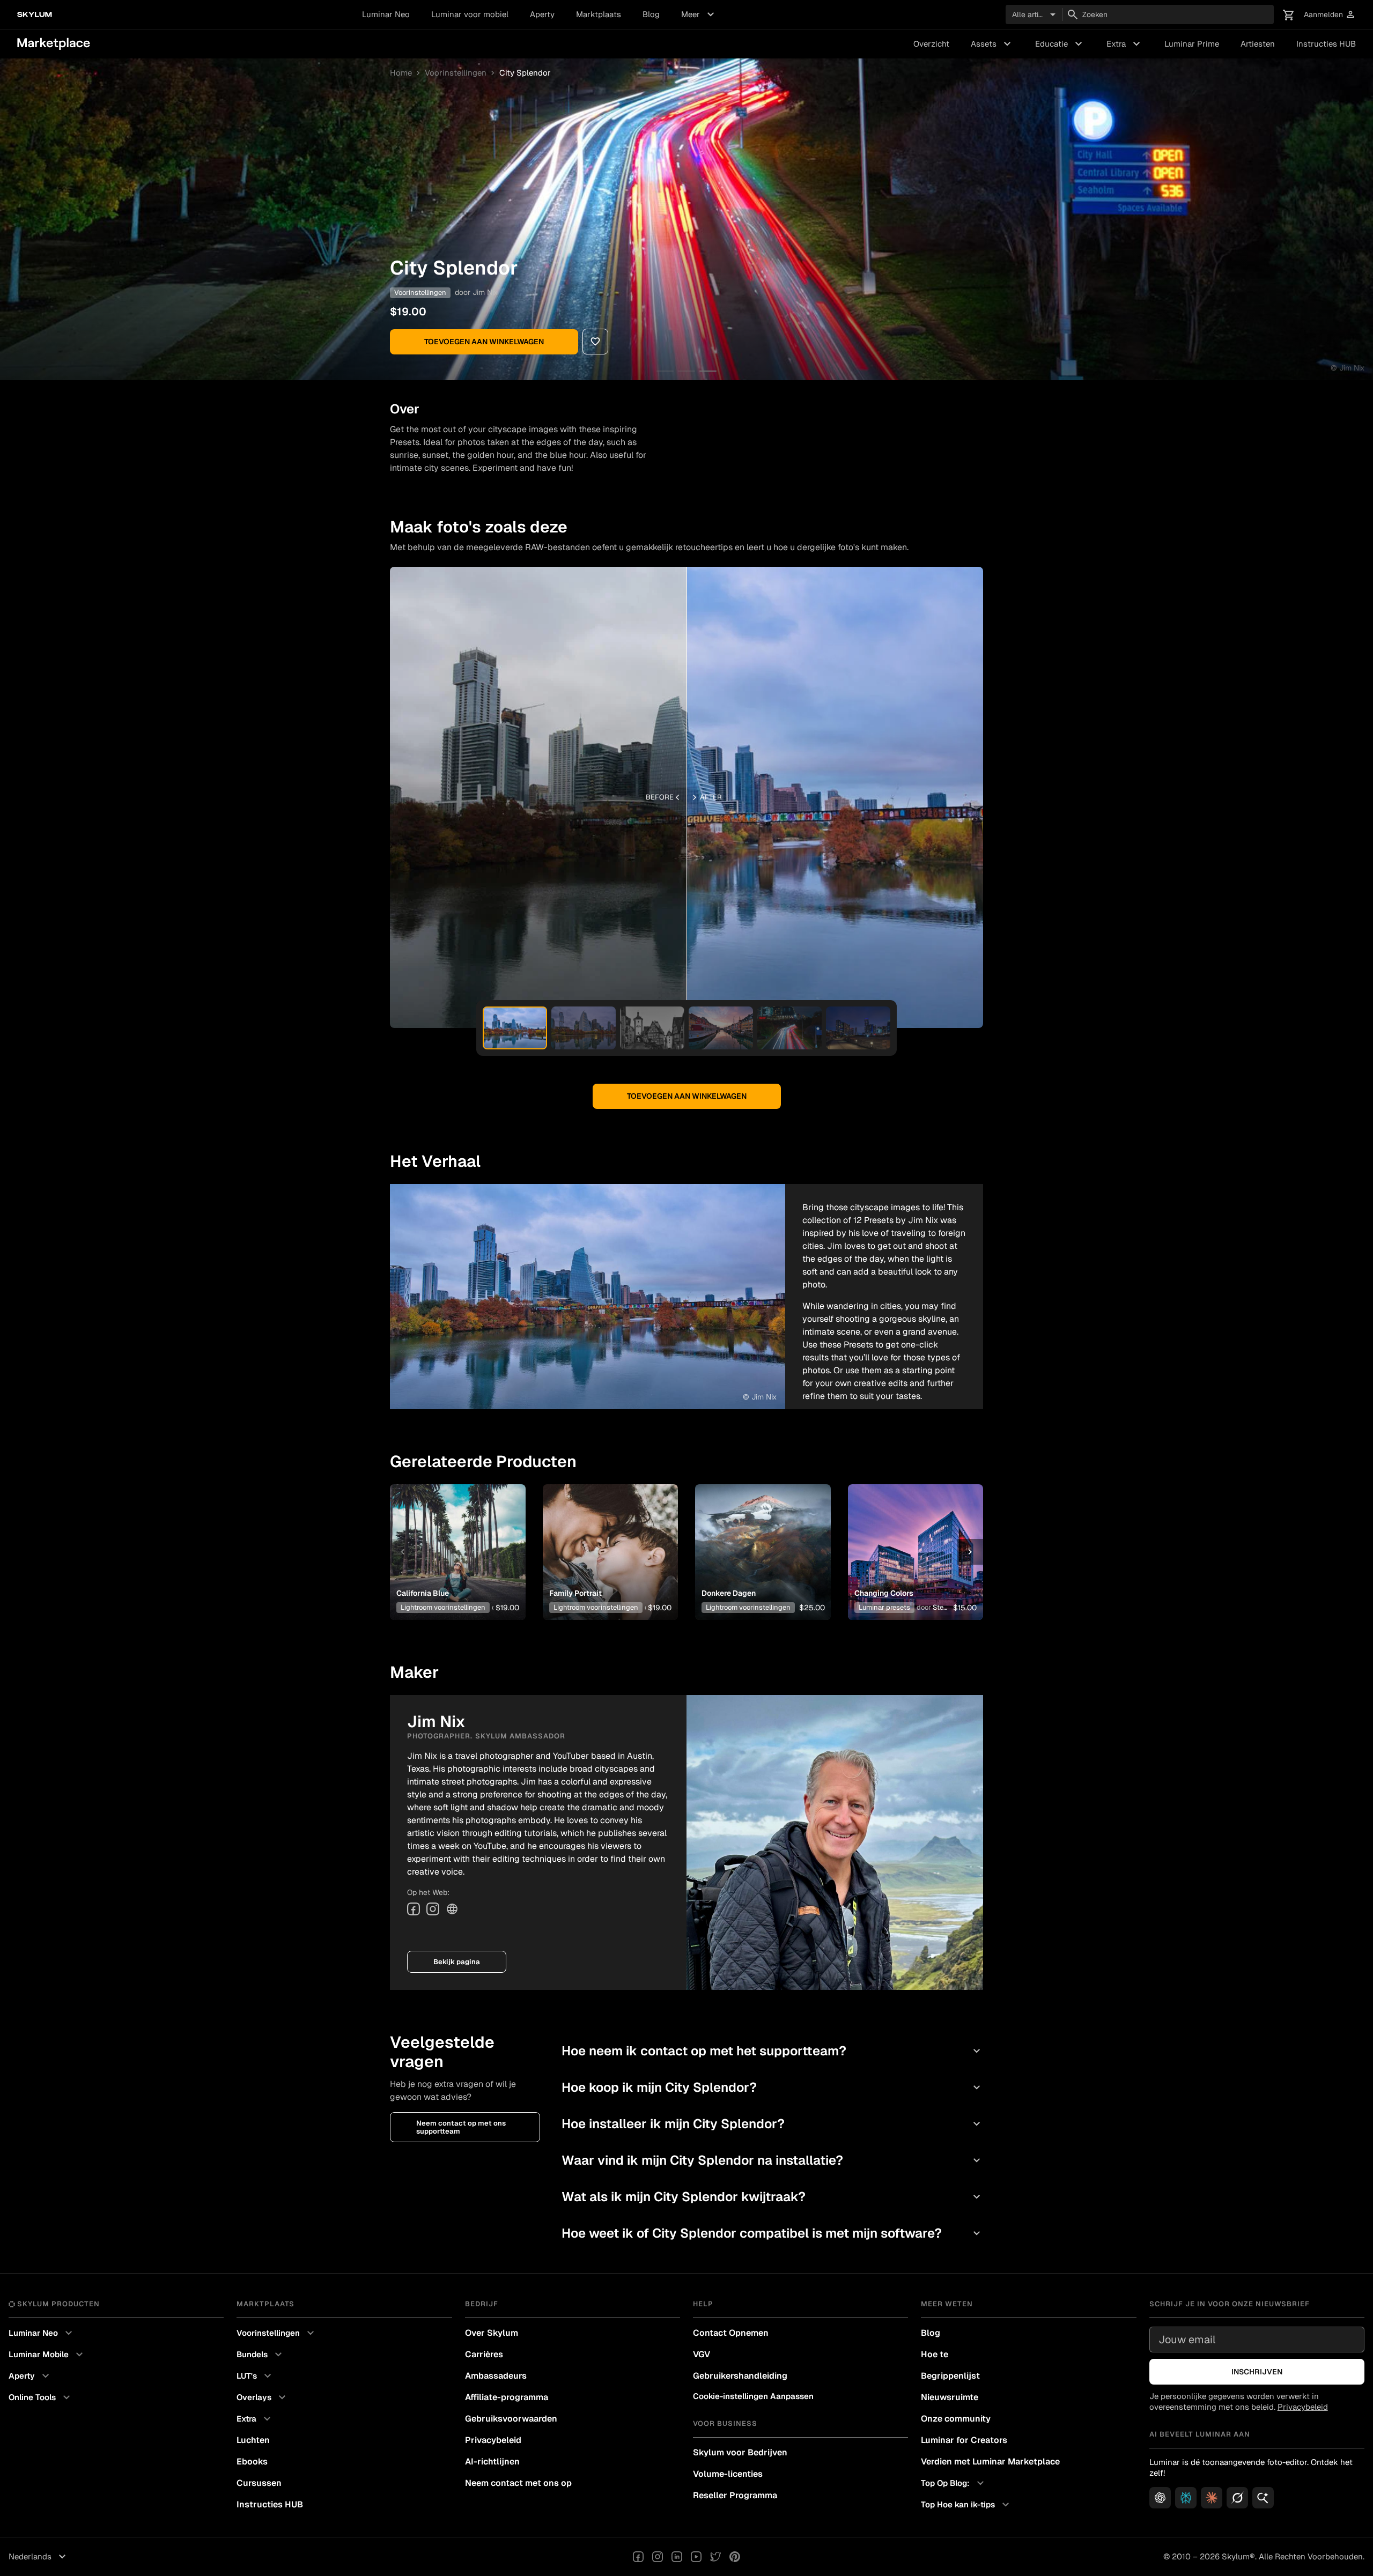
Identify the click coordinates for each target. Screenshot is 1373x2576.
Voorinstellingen (456, 73)
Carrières (484, 2354)
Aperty (542, 14)
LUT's (255, 2376)
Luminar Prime (1192, 44)
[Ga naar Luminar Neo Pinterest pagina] (735, 2557)
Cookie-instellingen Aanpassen (753, 2396)
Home (401, 73)
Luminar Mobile (47, 2355)
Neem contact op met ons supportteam (461, 2127)
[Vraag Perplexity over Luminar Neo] (1186, 2498)
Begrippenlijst (950, 2376)
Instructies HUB (1326, 44)
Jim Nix (485, 292)
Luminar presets (884, 1607)
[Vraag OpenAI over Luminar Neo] (1160, 2498)
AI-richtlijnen (492, 2462)
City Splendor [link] (525, 73)
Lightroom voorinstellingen (443, 1607)
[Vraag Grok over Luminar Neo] (1237, 2498)
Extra (1125, 44)
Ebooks (252, 2462)
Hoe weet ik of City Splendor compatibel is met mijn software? (772, 2233)
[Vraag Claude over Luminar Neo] (1212, 2498)
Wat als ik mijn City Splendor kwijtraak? (772, 2197)
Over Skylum (492, 2333)
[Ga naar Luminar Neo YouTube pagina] (696, 2557)
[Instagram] (433, 1909)
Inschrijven (1257, 2372)
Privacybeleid (493, 2440)
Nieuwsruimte (950, 2397)
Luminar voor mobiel (470, 14)
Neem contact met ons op (518, 2483)
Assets (992, 44)
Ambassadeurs (496, 2376)
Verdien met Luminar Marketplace (990, 2462)
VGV (702, 2354)
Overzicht (931, 44)
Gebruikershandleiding (740, 2376)
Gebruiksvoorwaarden (511, 2419)
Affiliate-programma (507, 2397)
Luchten (253, 2440)
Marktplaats (599, 14)
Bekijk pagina (457, 1962)
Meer (699, 14)
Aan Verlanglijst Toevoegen (453, 1535)
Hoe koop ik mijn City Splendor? (772, 2087)
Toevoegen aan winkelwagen (484, 342)
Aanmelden (1330, 15)
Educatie (1060, 44)
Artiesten (1258, 44)
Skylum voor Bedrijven (740, 2452)
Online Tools (41, 2397)
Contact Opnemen (731, 2333)
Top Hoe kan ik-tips (966, 2505)
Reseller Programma (735, 2495)
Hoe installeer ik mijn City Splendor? (772, 2124)
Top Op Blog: (954, 2483)
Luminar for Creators (964, 2440)
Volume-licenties (728, 2474)
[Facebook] (414, 1909)
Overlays (263, 2397)
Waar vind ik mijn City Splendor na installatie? (772, 2160)
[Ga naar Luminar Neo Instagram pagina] (658, 2557)
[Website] (452, 1909)
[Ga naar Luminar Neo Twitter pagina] (715, 2557)
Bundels (261, 2355)
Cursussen (259, 2483)
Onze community (956, 2419)
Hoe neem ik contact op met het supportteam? (772, 2051)
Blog (651, 14)
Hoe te (935, 2354)
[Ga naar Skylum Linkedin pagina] (677, 2557)
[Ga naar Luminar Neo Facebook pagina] (638, 2557)
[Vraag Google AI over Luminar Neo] (1263, 2498)
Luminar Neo (386, 14)
